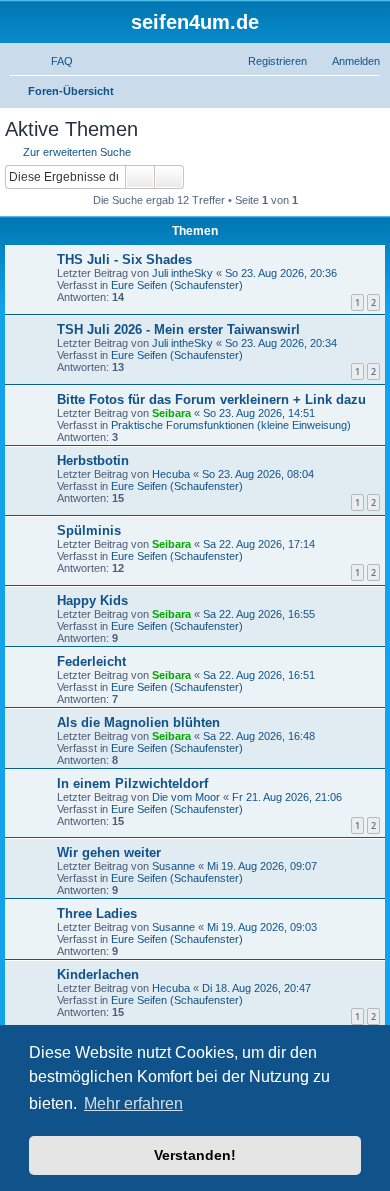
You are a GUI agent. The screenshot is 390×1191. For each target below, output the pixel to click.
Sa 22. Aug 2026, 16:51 (259, 675)
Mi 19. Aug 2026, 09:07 (262, 866)
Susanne (173, 866)
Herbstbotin (93, 460)
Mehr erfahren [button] (133, 1103)
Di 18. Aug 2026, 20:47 (256, 988)
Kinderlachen (98, 974)
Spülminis (89, 530)
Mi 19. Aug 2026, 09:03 (262, 927)
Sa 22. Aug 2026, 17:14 (259, 544)
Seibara (171, 413)
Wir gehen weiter (109, 852)
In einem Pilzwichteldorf (132, 783)
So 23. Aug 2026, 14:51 (259, 413)
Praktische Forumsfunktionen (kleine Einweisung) (231, 425)
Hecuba (171, 474)
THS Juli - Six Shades (124, 259)
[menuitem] (53, 61)
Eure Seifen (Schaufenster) (177, 285)
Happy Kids (92, 600)
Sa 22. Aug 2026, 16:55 (259, 614)
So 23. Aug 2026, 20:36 (281, 273)
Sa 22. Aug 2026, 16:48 (259, 736)
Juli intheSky (182, 273)
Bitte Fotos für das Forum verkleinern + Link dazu (211, 399)
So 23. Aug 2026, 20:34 (281, 343)
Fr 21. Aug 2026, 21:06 (287, 797)
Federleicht (91, 661)
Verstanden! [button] (195, 1155)
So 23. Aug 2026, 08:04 (258, 474)
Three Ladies (97, 913)
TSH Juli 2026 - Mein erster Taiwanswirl (178, 329)
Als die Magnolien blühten (138, 722)
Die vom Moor (186, 797)
